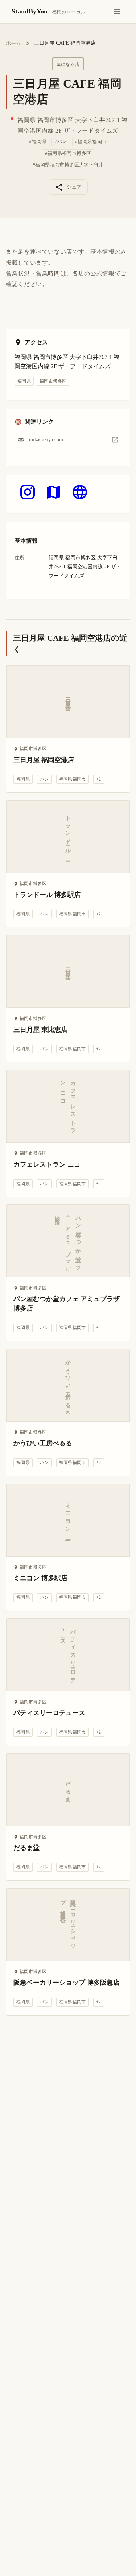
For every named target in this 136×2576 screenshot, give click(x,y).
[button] (68, 440)
